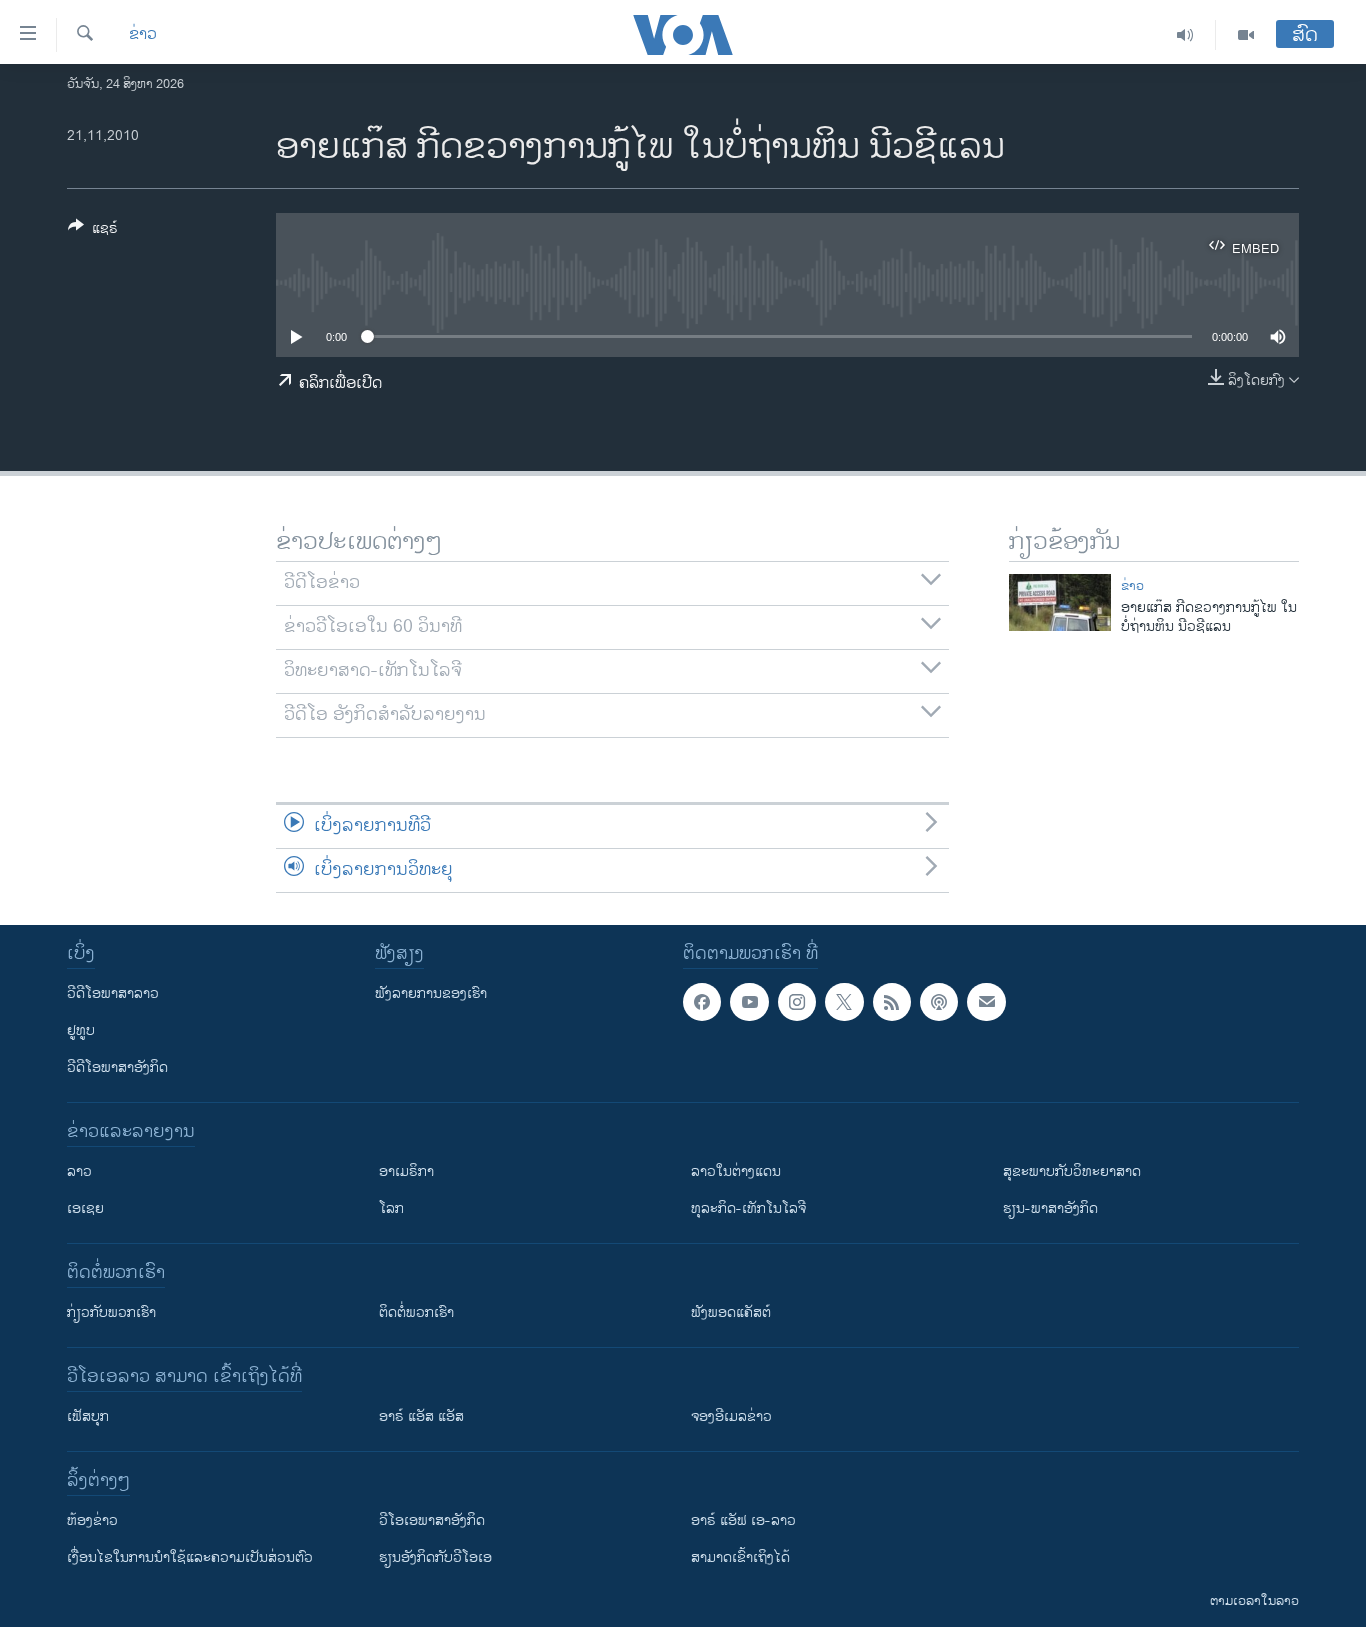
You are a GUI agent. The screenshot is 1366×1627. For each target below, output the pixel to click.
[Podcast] (939, 1002)
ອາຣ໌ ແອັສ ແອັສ (421, 1416)
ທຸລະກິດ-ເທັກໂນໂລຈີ (748, 1208)
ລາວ (79, 1171)
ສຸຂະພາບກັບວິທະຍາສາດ (1072, 1171)
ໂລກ (391, 1208)
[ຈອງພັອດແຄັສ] (986, 1002)
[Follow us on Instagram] (797, 1002)
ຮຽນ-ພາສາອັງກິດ (1050, 1208)
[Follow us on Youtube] (749, 1002)
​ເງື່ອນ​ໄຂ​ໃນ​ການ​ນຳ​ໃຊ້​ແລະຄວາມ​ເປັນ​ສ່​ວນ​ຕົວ (190, 1557)
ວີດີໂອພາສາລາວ (113, 993)
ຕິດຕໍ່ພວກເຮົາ (416, 1312)
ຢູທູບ (81, 1030)
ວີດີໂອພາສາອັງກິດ (117, 1067)
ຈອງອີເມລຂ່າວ (731, 1416)
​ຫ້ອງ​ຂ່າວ (92, 1520)
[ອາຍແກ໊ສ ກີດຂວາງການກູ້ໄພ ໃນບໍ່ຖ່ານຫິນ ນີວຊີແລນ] (1060, 602)
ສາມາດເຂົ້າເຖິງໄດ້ (740, 1557)
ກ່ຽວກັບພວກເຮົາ (111, 1312)
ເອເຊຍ (85, 1208)
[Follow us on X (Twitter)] (844, 1002)
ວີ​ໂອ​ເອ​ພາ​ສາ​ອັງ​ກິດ (432, 1520)
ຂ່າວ (143, 35)
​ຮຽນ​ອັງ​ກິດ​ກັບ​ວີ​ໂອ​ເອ (435, 1557)
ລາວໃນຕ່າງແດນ (736, 1171)
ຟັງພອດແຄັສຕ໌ (731, 1312)
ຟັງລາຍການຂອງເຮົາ (431, 993)
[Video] (1246, 35)
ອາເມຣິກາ (406, 1171)
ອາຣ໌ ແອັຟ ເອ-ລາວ (743, 1520)
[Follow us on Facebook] (702, 1002)
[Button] (93, 231)
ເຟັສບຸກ (88, 1416)
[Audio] (1185, 35)
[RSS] (892, 1002)
